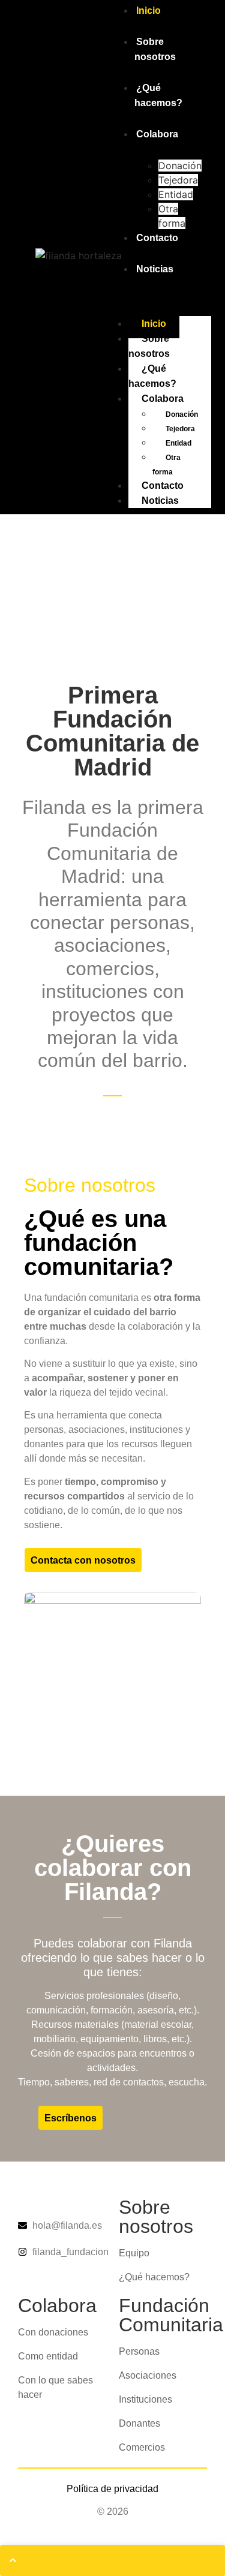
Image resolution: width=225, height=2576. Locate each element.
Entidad (176, 194)
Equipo (134, 2253)
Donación (180, 166)
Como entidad (48, 2356)
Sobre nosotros (155, 49)
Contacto (157, 238)
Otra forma (166, 465)
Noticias (155, 269)
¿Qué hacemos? (158, 95)
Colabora (157, 134)
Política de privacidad (112, 2489)
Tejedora (178, 180)
